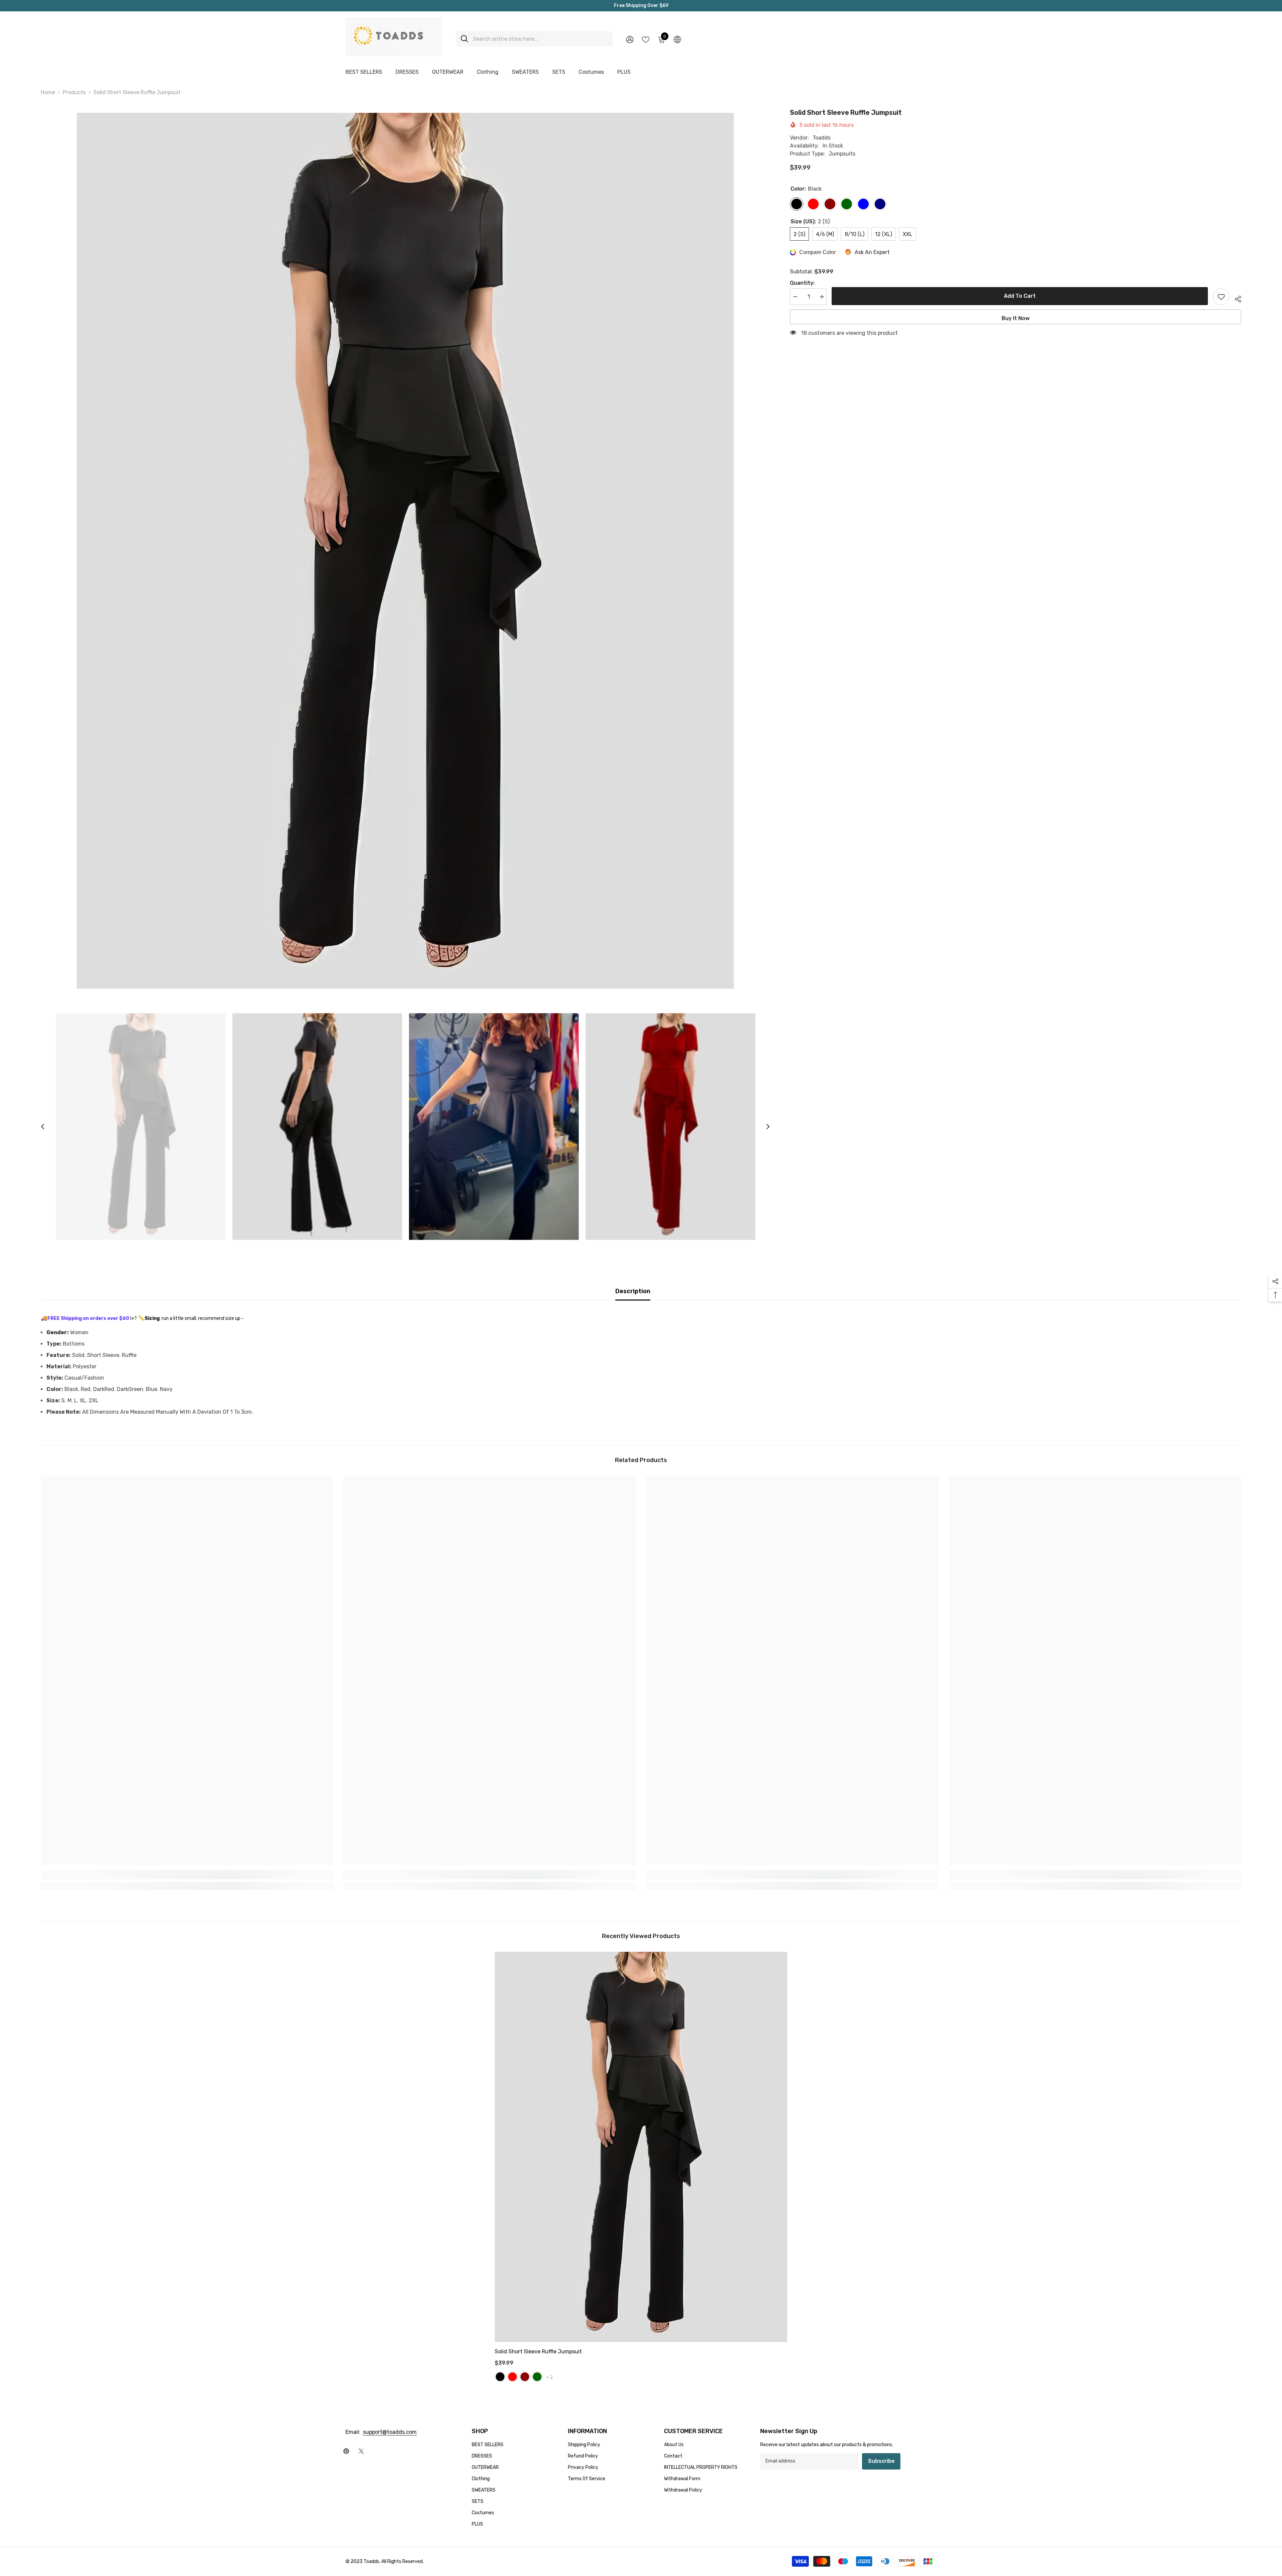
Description (633, 1291)
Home (48, 92)
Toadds (822, 138)
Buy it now (1016, 318)
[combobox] (540, 39)
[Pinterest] (346, 2451)
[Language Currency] (677, 39)
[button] (43, 1127)
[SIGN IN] (630, 39)
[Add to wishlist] (1221, 297)
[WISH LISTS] (646, 39)
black (500, 2377)
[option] (405, 551)
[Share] (1235, 298)
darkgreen (537, 2377)
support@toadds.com (390, 2432)
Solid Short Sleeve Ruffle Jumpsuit (538, 2352)
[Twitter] (361, 2451)
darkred (525, 2377)
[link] (187, 1875)
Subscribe (881, 2461)
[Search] (534, 39)
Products (74, 92)
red (512, 2377)
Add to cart (1020, 296)
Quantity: (802, 283)
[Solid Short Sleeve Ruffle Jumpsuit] (641, 2147)
